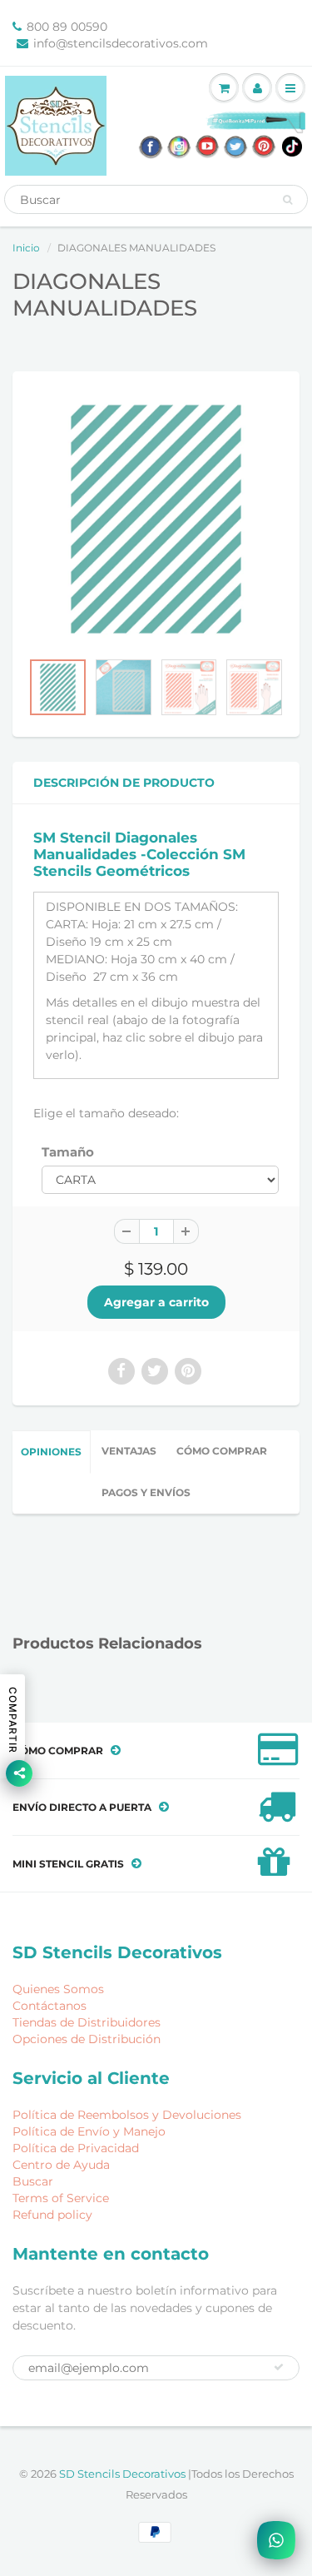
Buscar (33, 2181)
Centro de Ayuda (61, 2165)
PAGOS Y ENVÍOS (146, 1492)
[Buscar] (287, 200)
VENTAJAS (129, 1451)
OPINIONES (51, 1452)
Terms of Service (61, 2198)
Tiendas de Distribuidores (87, 2022)
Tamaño (68, 1152)
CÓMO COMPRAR (222, 1451)
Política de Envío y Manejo (89, 2131)
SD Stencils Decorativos (124, 2474)
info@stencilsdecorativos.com (121, 43)
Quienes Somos (58, 1989)
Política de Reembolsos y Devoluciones (127, 2115)
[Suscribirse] (279, 2367)
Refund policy (52, 2215)
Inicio (26, 248)
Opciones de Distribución (87, 2039)
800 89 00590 (67, 27)
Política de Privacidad (76, 2148)
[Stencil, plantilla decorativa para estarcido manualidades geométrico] (156, 519)
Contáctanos (50, 2006)
